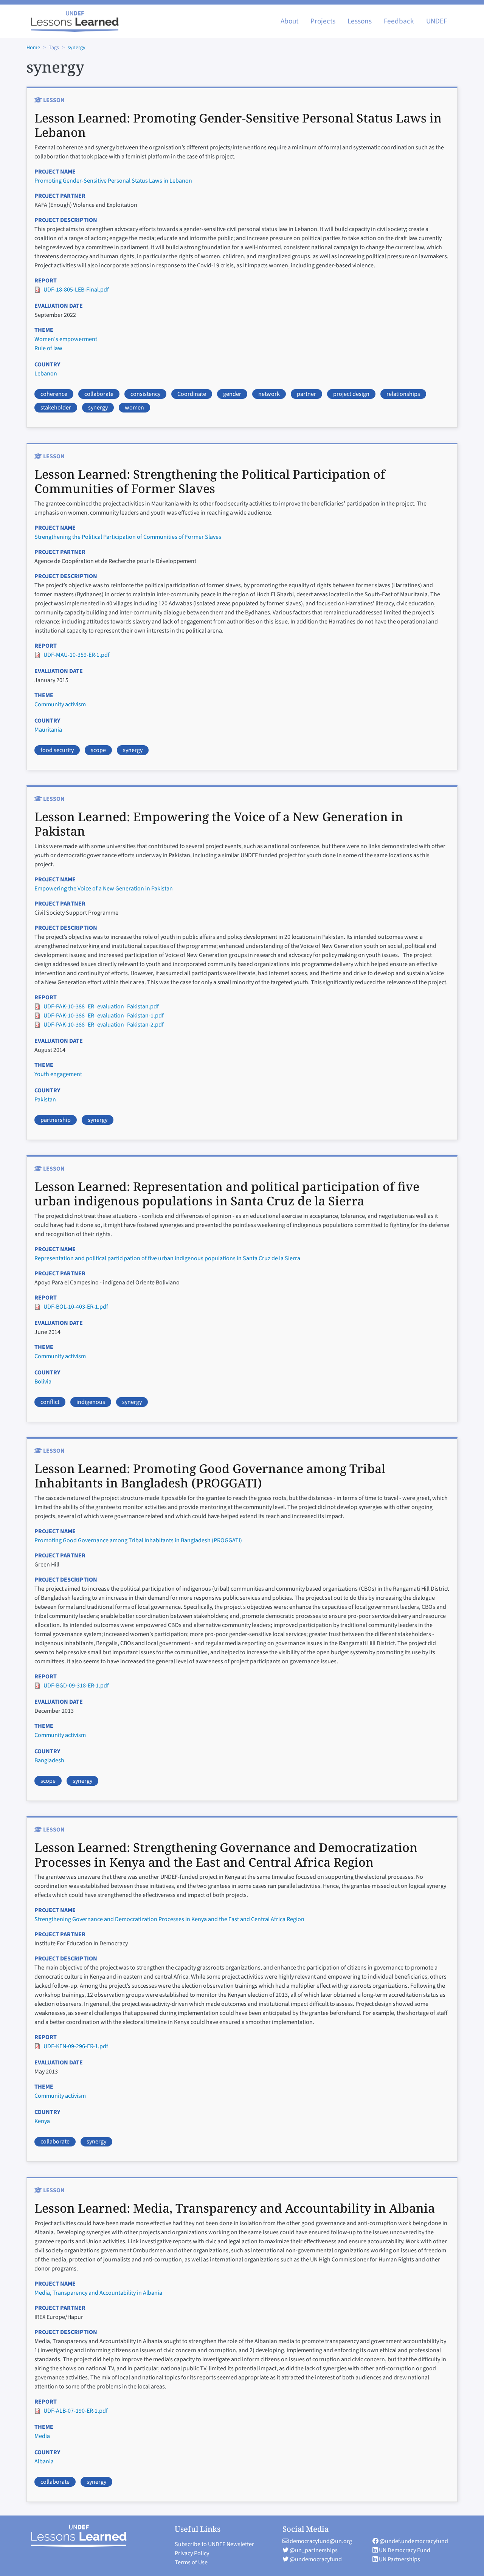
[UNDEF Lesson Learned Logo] (82, 2536)
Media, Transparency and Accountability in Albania (98, 2293)
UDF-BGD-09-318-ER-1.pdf (76, 1686)
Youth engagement (58, 1074)
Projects (323, 21)
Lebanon (46, 374)
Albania (44, 2461)
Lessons (360, 21)
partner (306, 394)
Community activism (60, 704)
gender (232, 394)
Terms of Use (191, 2562)
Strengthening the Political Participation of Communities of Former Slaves (128, 537)
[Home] (75, 21)
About (289, 21)
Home (33, 48)
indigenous (91, 1402)
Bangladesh (49, 1760)
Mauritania (48, 730)
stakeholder (56, 408)
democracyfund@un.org (320, 2541)
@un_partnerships (313, 2550)
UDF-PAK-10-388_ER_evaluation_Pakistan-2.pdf (104, 1025)
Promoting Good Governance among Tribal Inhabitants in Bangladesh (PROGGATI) (138, 1540)
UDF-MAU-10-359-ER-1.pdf (77, 655)
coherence (54, 394)
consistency (145, 394)
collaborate (99, 394)
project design (351, 394)
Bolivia (43, 1382)
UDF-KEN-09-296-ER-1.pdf (76, 2046)
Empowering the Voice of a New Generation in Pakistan (104, 889)
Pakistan (45, 1100)
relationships (403, 394)
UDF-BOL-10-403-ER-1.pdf (76, 1307)
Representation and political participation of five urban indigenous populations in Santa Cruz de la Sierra (167, 1258)
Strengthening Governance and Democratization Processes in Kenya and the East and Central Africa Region (169, 1919)
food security (57, 750)
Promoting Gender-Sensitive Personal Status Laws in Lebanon (113, 181)
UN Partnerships (399, 2559)
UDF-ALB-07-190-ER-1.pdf (76, 2411)
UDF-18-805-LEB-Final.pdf (76, 290)
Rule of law (48, 348)
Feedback (399, 21)
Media (42, 2436)
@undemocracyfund (315, 2559)
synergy (77, 48)
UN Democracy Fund (404, 2550)
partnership (56, 1120)
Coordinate (192, 394)
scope (98, 750)
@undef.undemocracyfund (413, 2541)
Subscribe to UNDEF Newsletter (214, 2544)
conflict (50, 1402)
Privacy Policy (192, 2553)
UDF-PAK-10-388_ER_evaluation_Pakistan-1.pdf (104, 1016)
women (134, 408)
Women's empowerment (66, 339)
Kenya (42, 2121)
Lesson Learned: (238, 125)
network (269, 394)
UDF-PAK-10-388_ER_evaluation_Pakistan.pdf (101, 1007)
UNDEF (437, 21)
